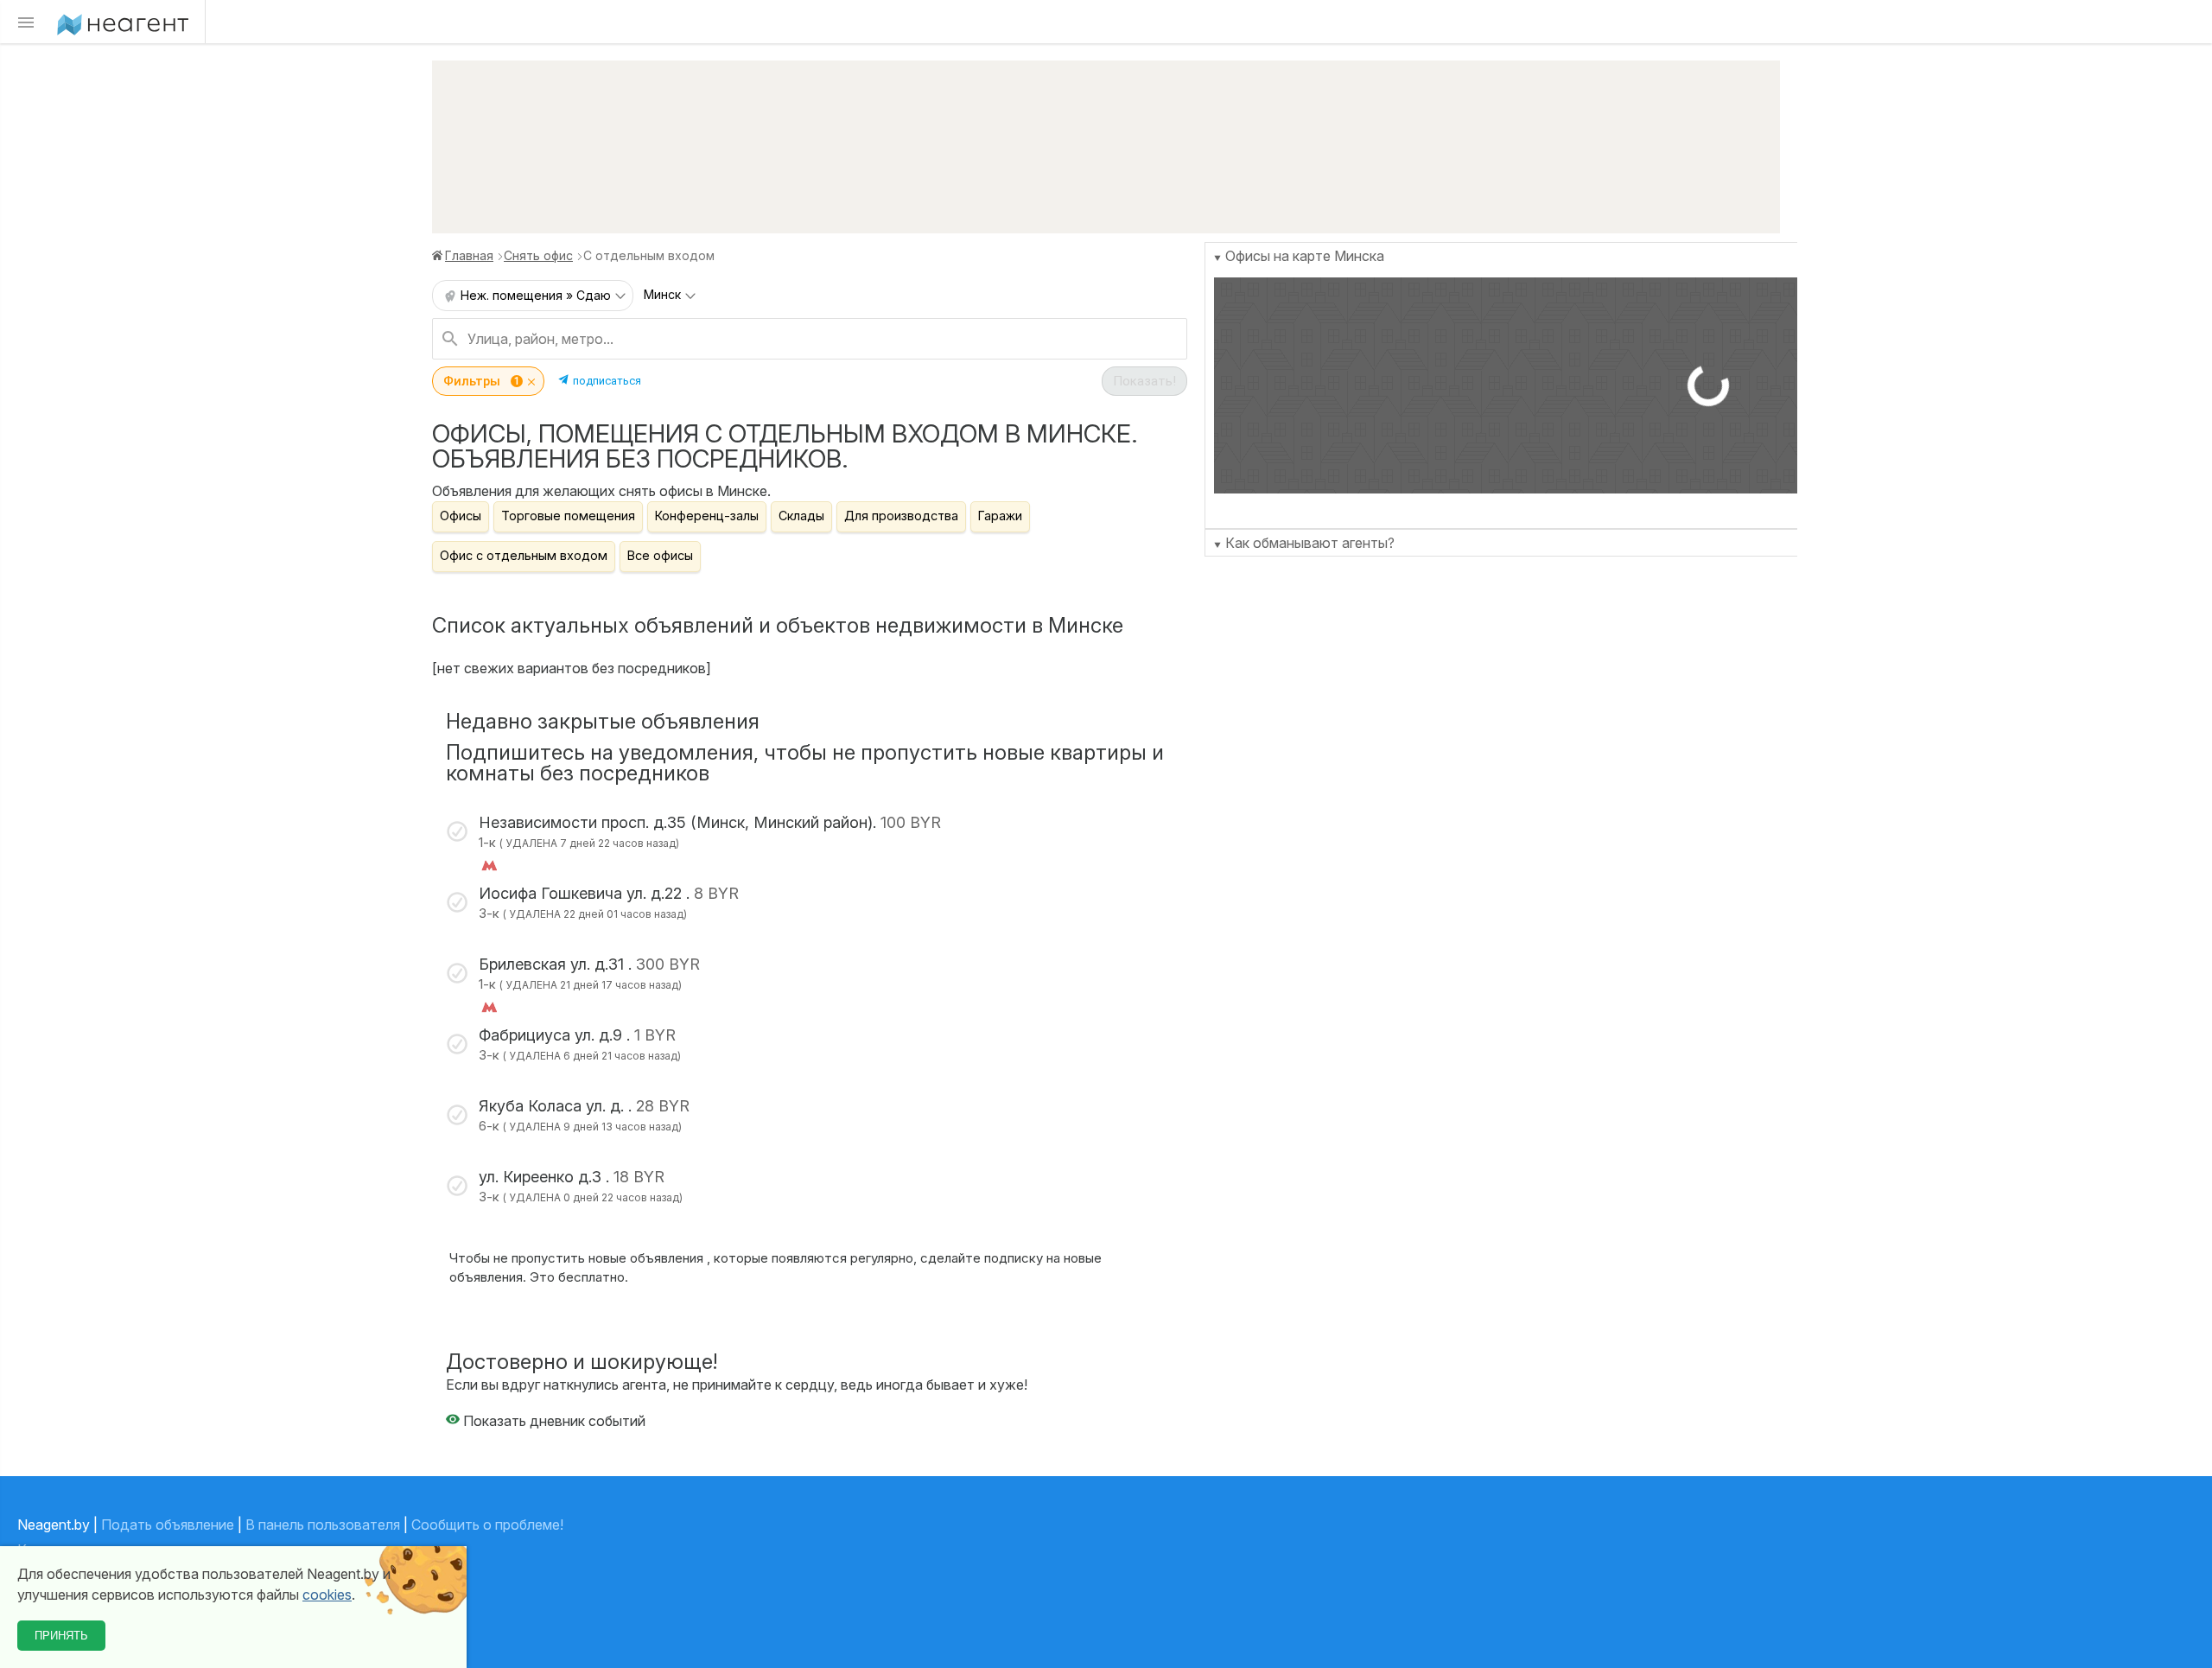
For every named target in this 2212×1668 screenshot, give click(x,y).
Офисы (461, 516)
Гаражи (1000, 516)
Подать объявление (168, 1525)
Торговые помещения (568, 516)
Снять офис (538, 255)
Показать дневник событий (553, 1421)
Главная (469, 255)
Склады (801, 516)
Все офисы (660, 556)
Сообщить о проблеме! (487, 1525)
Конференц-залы (707, 516)
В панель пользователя (323, 1525)
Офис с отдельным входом (524, 556)
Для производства (901, 516)
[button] (488, 381)
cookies (327, 1595)
